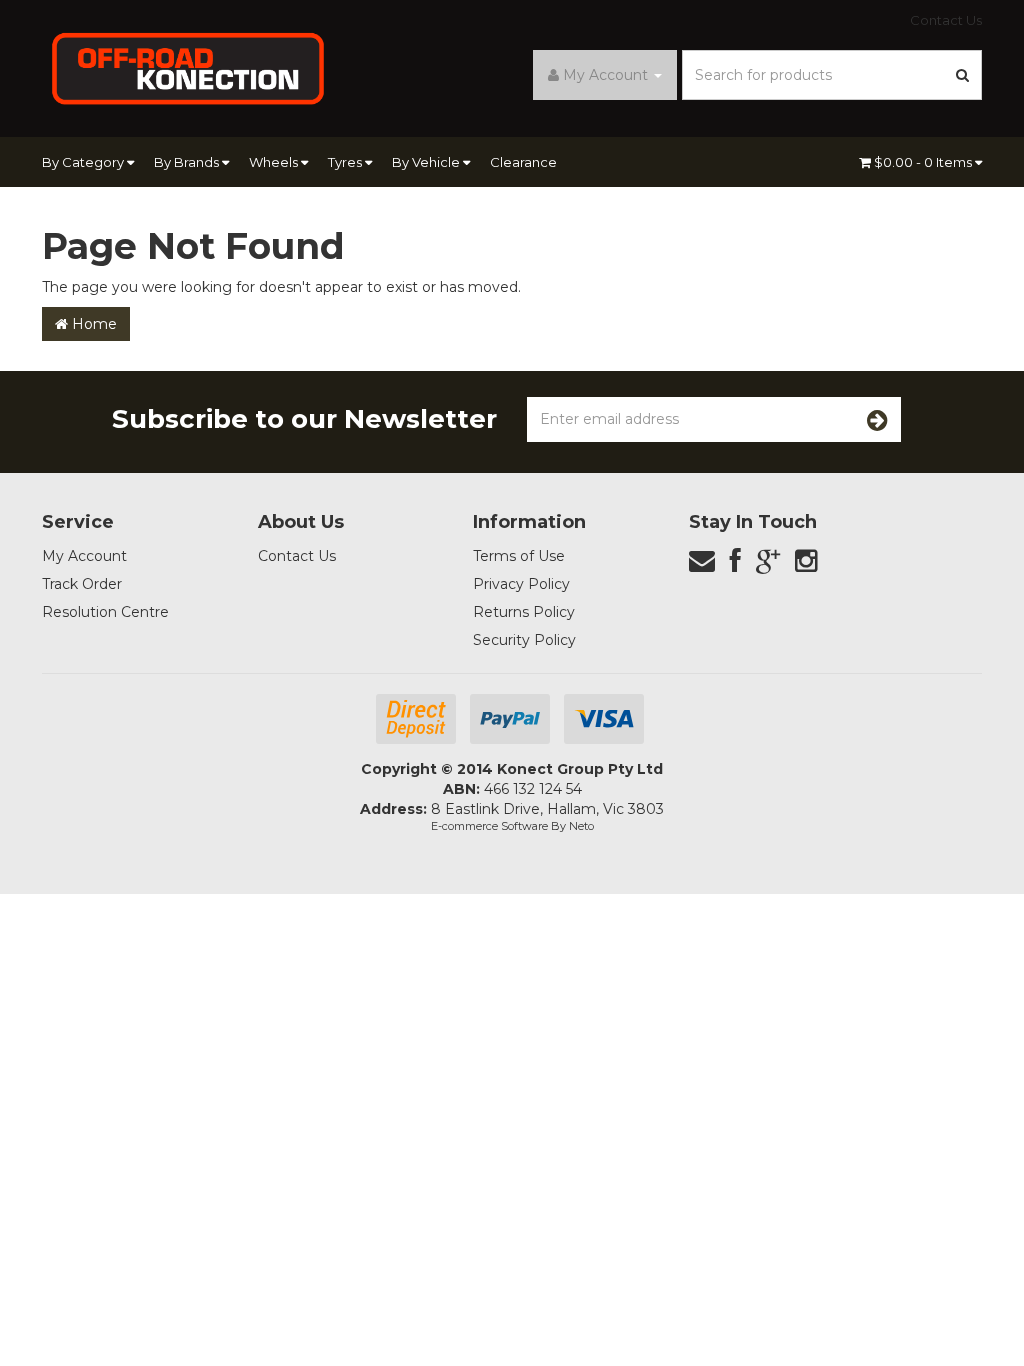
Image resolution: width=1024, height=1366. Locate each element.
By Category (84, 162)
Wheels (275, 162)
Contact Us (946, 20)
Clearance (523, 162)
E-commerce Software (489, 826)
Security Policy (524, 640)
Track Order (82, 584)
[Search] (963, 75)
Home (92, 324)
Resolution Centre (105, 612)
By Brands (188, 162)
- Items (924, 162)
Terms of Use (519, 556)
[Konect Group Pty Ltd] (188, 67)
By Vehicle (427, 162)
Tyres (346, 162)
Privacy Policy (521, 584)
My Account (84, 556)
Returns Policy (524, 612)
